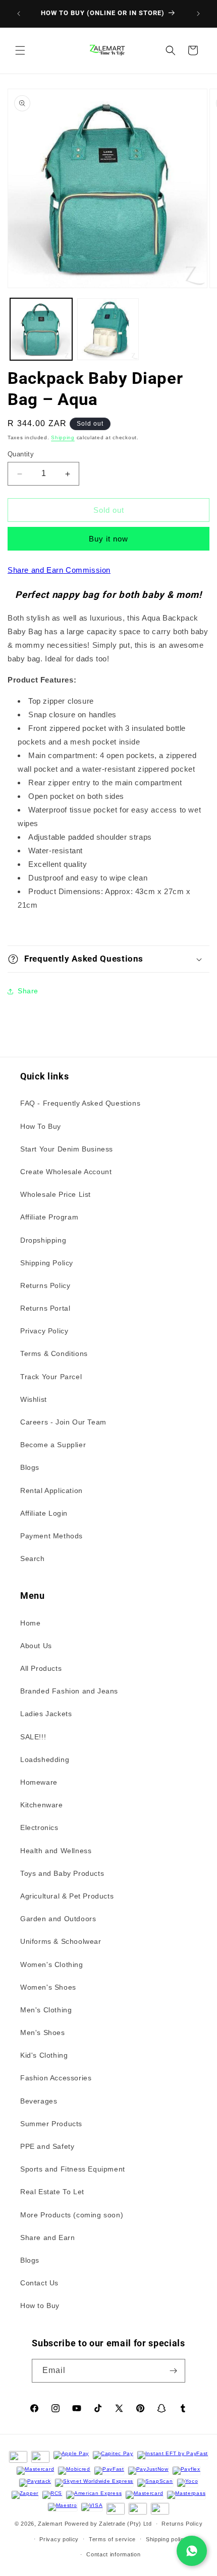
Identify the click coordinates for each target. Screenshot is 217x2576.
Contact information (113, 2554)
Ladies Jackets (46, 1714)
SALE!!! (33, 1737)
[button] (20, 50)
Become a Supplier (53, 1445)
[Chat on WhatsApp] (192, 2551)
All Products (41, 1668)
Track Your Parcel (51, 1377)
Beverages (39, 2101)
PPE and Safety (47, 2146)
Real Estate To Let (52, 2192)
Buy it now (108, 539)
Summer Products (51, 2124)
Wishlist (34, 1399)
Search (33, 1558)
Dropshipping (43, 1240)
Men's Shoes (43, 2032)
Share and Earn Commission (59, 570)
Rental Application (51, 1490)
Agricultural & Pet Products (67, 1896)
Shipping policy (167, 2539)
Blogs (30, 1467)
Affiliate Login (44, 1513)
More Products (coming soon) (72, 2215)
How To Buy (41, 1126)
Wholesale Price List (56, 1194)
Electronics (39, 1827)
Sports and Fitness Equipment (73, 2169)
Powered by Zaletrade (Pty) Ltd (108, 2524)
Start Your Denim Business (67, 1149)
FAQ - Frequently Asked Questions (80, 1103)
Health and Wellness (56, 1851)
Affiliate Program (49, 1217)
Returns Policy (45, 1285)
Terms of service (112, 2539)
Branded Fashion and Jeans (69, 1691)
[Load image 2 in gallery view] (108, 329)
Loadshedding (45, 1759)
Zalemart (50, 2524)
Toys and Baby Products (62, 1873)
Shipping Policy (47, 1263)
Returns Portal (45, 1308)
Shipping (63, 437)
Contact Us (39, 2283)
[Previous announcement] (19, 14)
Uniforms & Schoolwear (61, 1941)
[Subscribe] (174, 2371)
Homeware (39, 1782)
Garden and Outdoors (58, 1919)
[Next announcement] (198, 14)
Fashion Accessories (56, 2078)
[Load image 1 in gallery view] (41, 329)
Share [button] (28, 991)
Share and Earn (47, 2238)
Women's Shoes (48, 1987)
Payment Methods (51, 1536)
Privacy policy (59, 2539)
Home (30, 1623)
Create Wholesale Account (66, 1172)
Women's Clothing (52, 1964)
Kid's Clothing (44, 2055)
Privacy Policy (44, 1331)
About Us (36, 1646)
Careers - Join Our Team (63, 1422)
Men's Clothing (46, 2010)
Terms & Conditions (54, 1353)
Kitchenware (42, 1805)
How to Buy (40, 2306)
